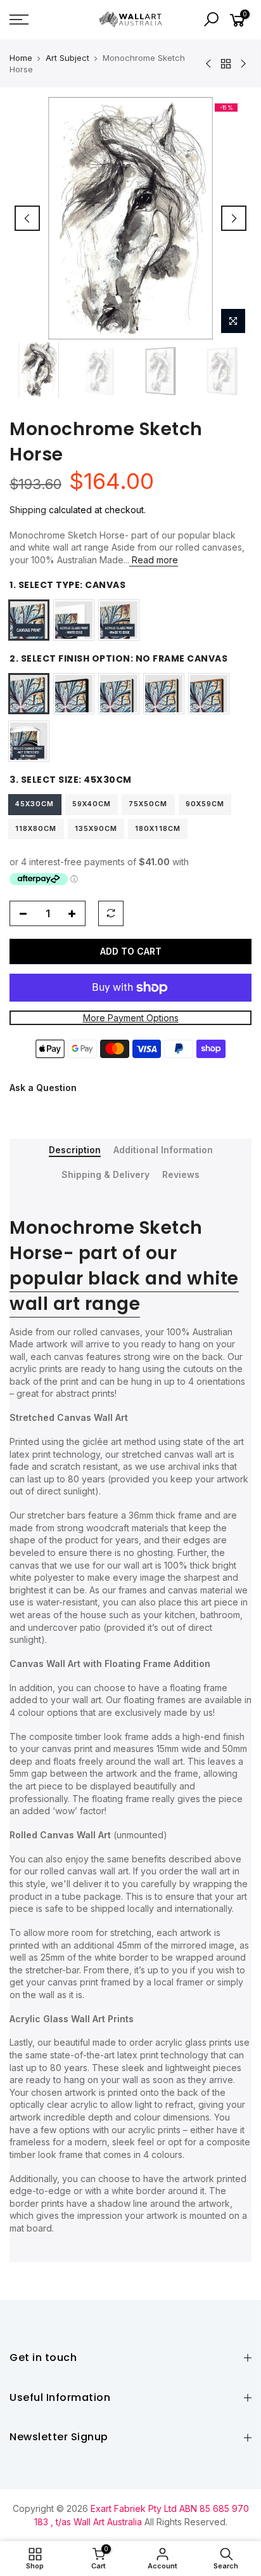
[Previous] (27, 218)
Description (75, 1150)
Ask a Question (43, 1088)
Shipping (28, 510)
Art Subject (67, 58)
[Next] (234, 218)
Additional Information (163, 1150)
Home (21, 58)
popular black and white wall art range (124, 1291)
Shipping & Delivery (105, 1175)
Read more (154, 560)
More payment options (131, 1018)
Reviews (181, 1175)
